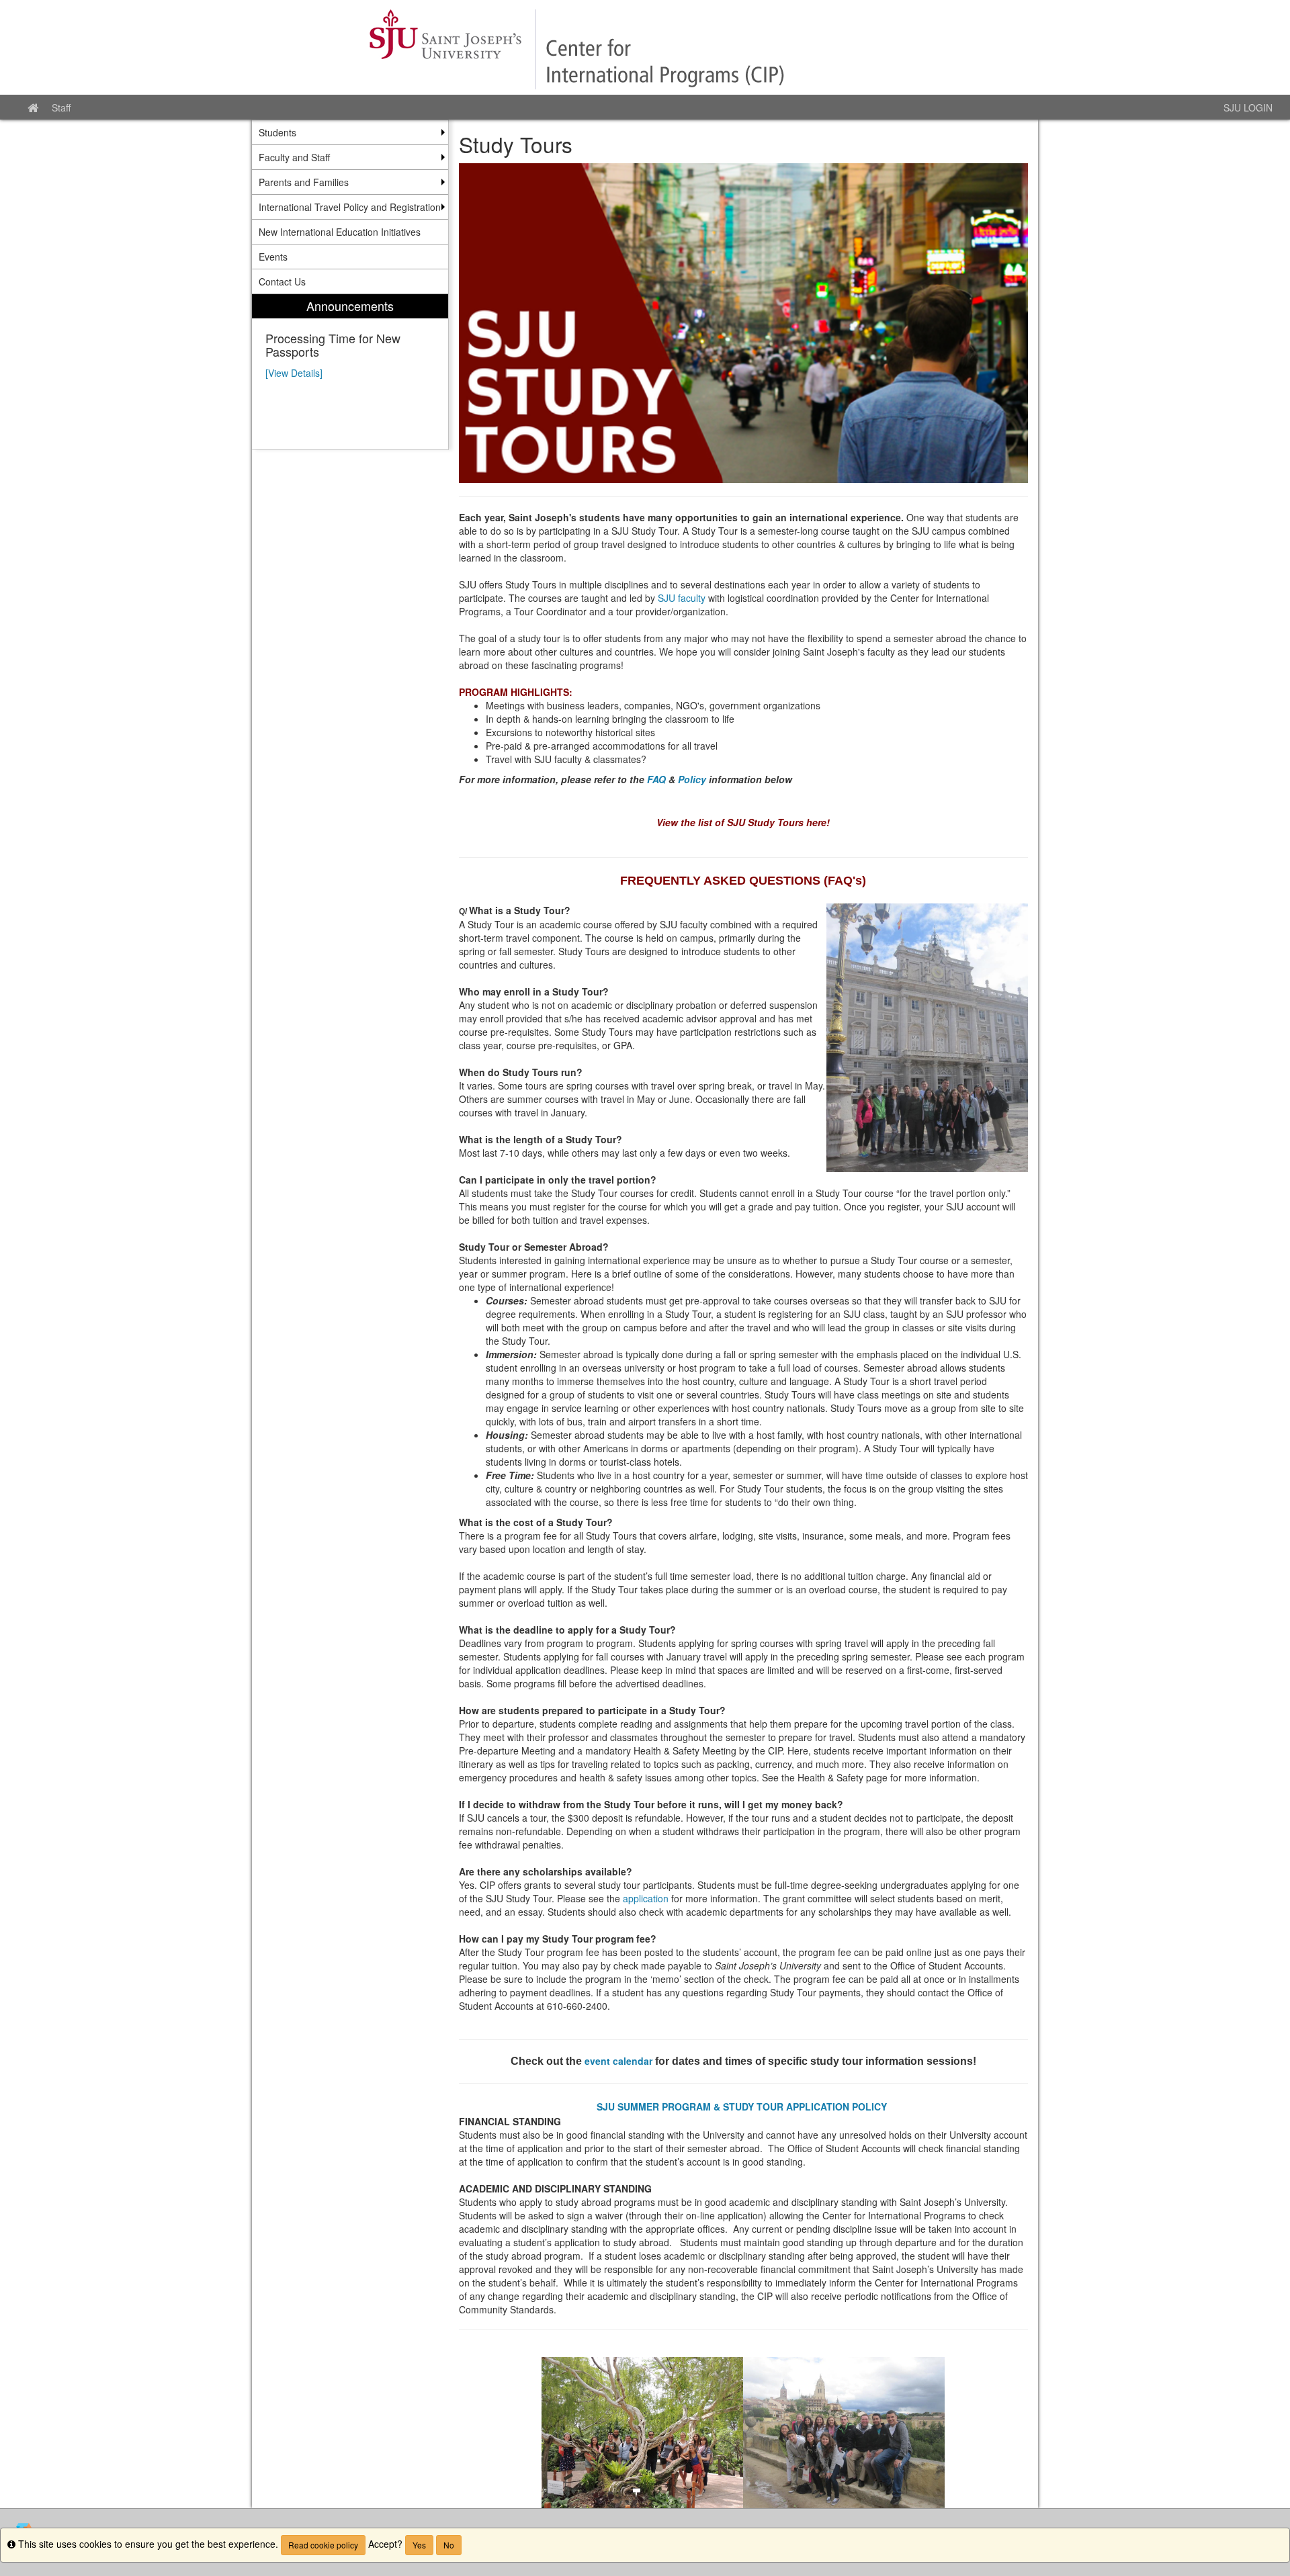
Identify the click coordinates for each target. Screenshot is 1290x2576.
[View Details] (294, 373)
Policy (692, 779)
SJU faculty (682, 598)
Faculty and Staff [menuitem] (294, 157)
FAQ (656, 779)
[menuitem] (350, 372)
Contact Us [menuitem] (282, 281)
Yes (419, 2545)
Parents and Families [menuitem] (304, 182)
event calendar (618, 2061)
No (449, 2545)
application (646, 1898)
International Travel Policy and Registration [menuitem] (350, 207)
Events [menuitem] (273, 257)
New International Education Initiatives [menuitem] (340, 232)
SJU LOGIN (1248, 107)
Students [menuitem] (277, 132)
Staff (61, 107)
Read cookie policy (323, 2545)
